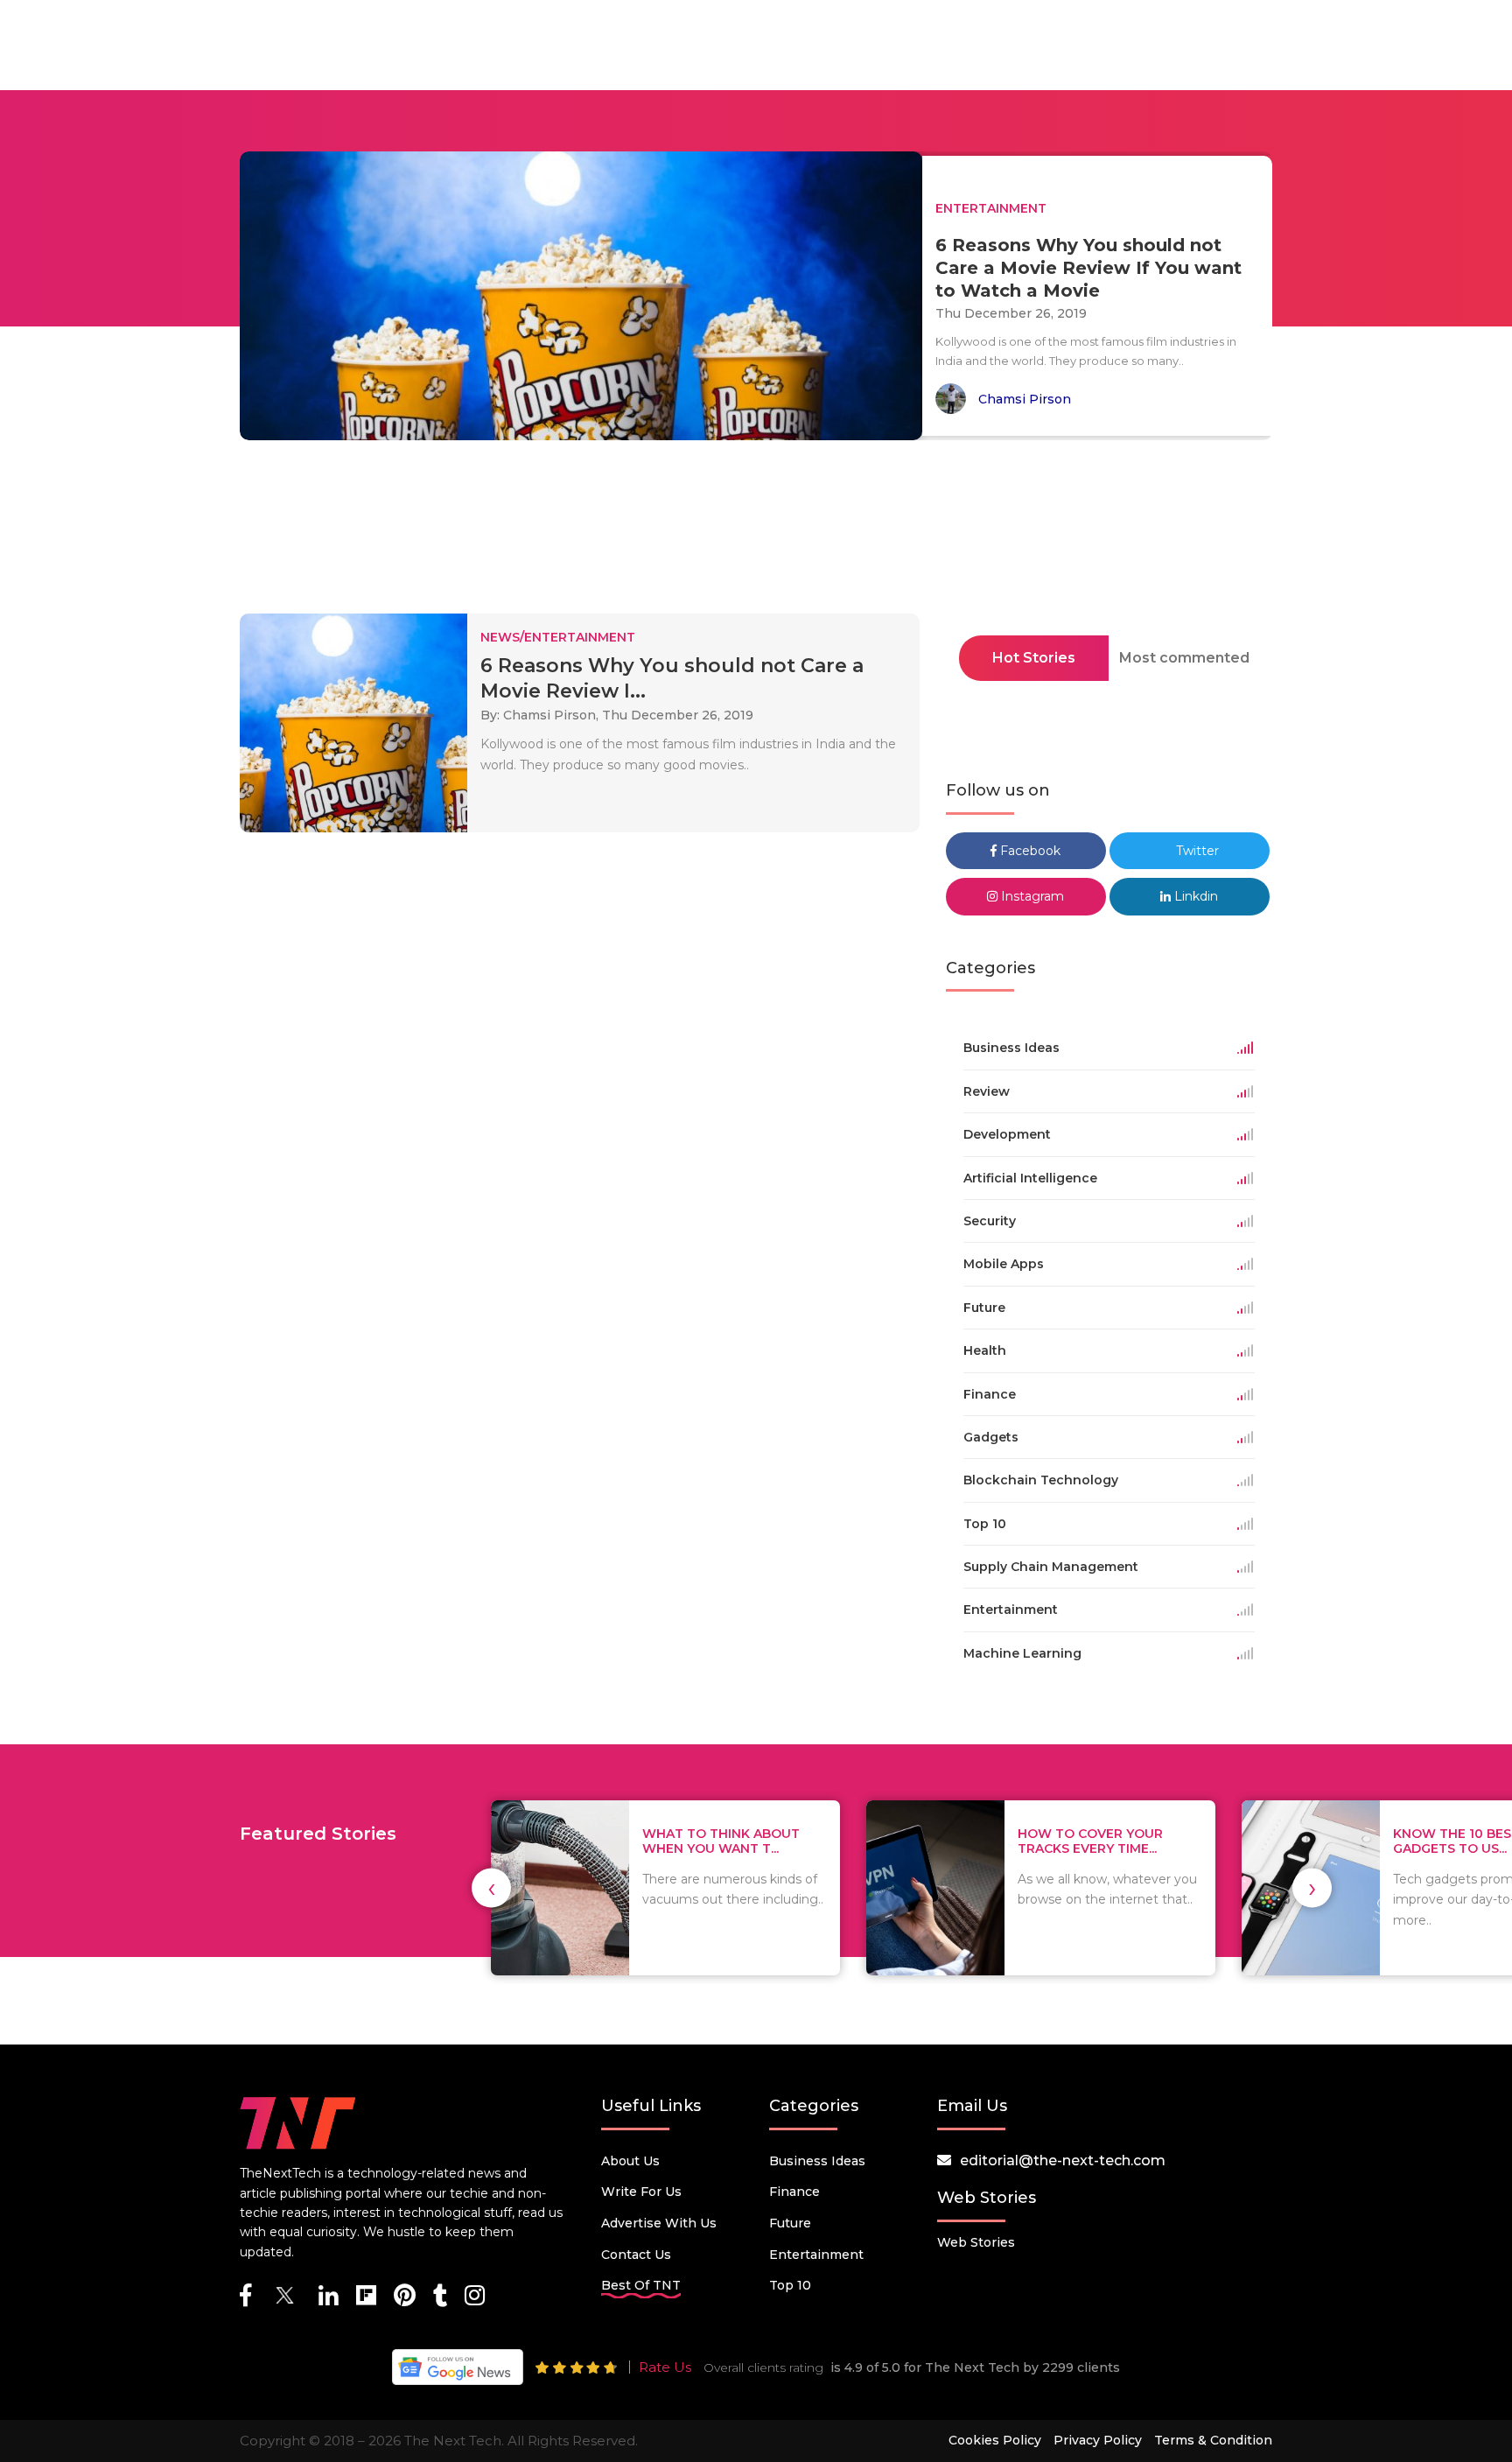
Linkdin (1194, 896)
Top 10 (790, 2285)
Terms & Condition (1213, 2440)
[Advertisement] (756, 532)
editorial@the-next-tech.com (1063, 2160)
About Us (630, 2161)
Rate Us (665, 2367)
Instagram (1031, 896)
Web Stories (976, 2242)
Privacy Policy (1098, 2440)
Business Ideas (817, 2161)
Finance (794, 2192)
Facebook (1029, 851)
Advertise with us (659, 2223)
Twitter (1196, 851)
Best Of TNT (641, 2285)
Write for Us (641, 2192)
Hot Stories (1034, 658)
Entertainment (816, 2255)
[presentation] (491, 1888)
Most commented (1184, 658)
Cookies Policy (995, 2440)
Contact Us (636, 2255)
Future (790, 2223)
